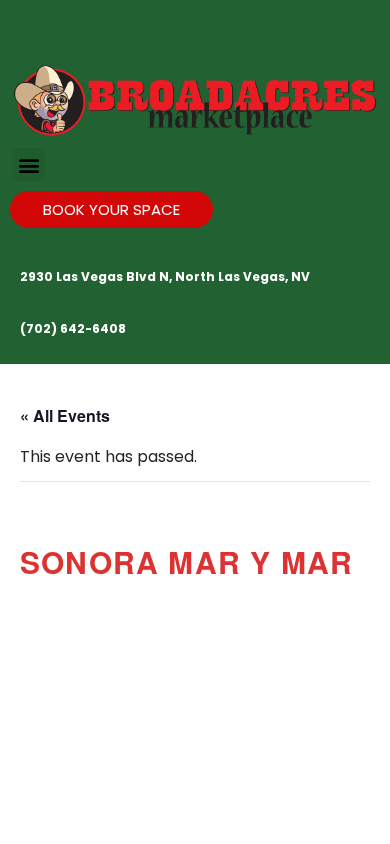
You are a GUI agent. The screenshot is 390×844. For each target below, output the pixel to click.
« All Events (65, 415)
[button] (28, 164)
